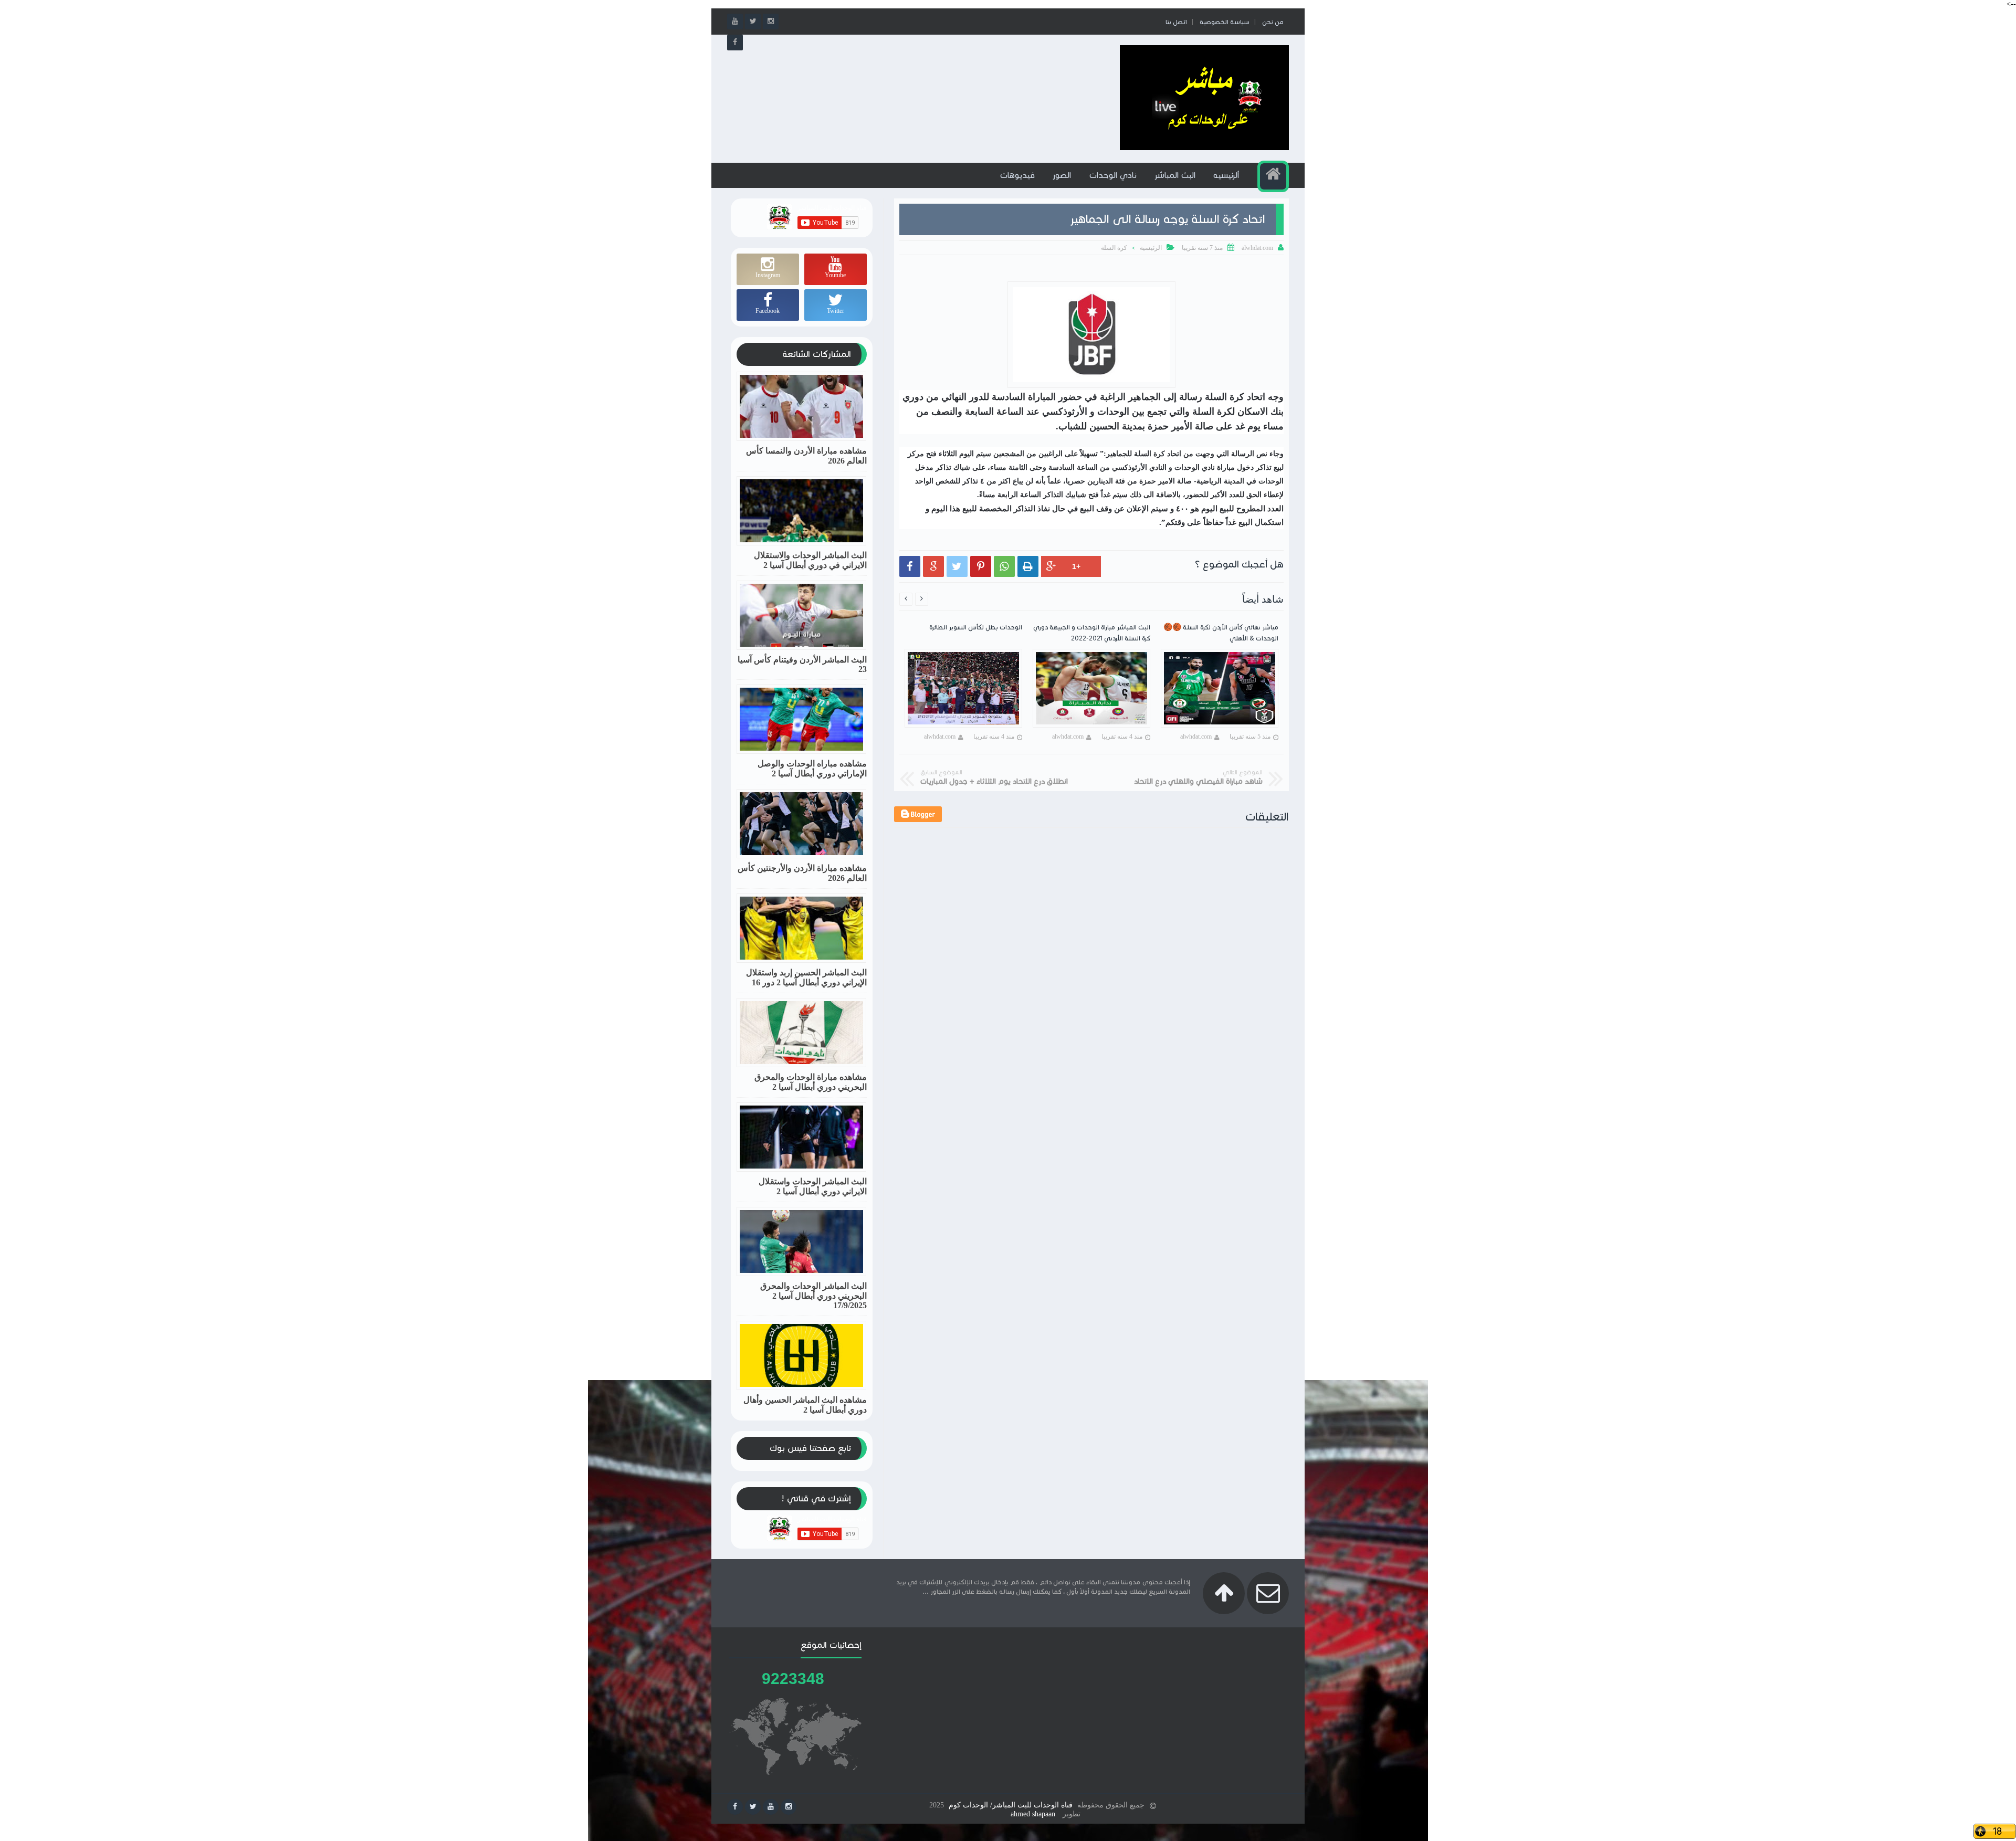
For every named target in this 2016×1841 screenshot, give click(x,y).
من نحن (1273, 22)
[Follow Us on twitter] (753, 1807)
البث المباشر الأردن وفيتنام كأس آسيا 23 (802, 664)
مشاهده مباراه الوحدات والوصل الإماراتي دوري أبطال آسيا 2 (812, 769)
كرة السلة (1114, 248)
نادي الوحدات (1113, 175)
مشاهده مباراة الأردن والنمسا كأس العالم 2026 (806, 456)
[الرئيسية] (1273, 176)
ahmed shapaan (1033, 1814)
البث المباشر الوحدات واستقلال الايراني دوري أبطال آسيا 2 (813, 1186)
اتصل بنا (1176, 22)
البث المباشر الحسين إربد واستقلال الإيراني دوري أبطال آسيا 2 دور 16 (806, 977)
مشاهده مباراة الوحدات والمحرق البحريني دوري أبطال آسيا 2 (811, 1082)
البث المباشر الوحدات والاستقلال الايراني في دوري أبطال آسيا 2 (810, 560)
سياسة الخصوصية (1225, 22)
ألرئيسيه (1226, 175)
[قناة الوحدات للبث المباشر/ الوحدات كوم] (1204, 148)
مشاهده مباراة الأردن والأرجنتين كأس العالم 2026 (802, 873)
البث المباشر (1175, 175)
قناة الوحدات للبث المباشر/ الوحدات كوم (1011, 1805)
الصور (1062, 175)
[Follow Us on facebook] (735, 1807)
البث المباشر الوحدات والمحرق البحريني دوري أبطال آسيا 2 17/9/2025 (813, 1296)
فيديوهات (1017, 175)
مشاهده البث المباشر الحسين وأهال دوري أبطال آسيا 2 (805, 1405)
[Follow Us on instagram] (789, 1807)
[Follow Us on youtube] (771, 1807)
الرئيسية (1151, 248)
